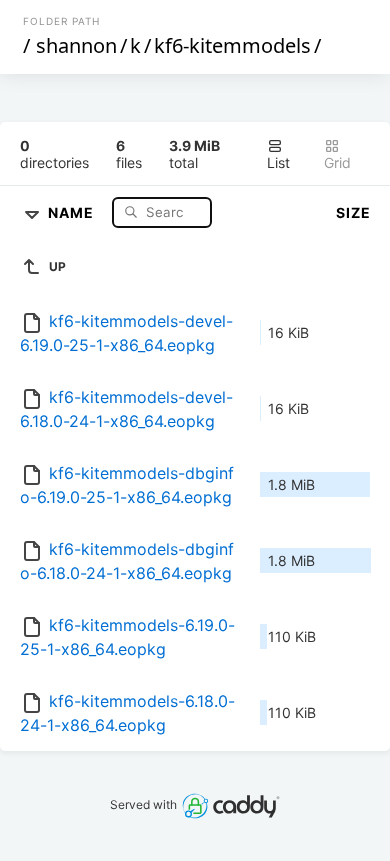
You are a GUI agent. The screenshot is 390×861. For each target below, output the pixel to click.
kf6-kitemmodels (232, 45)
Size (353, 212)
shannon (76, 45)
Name (73, 211)
